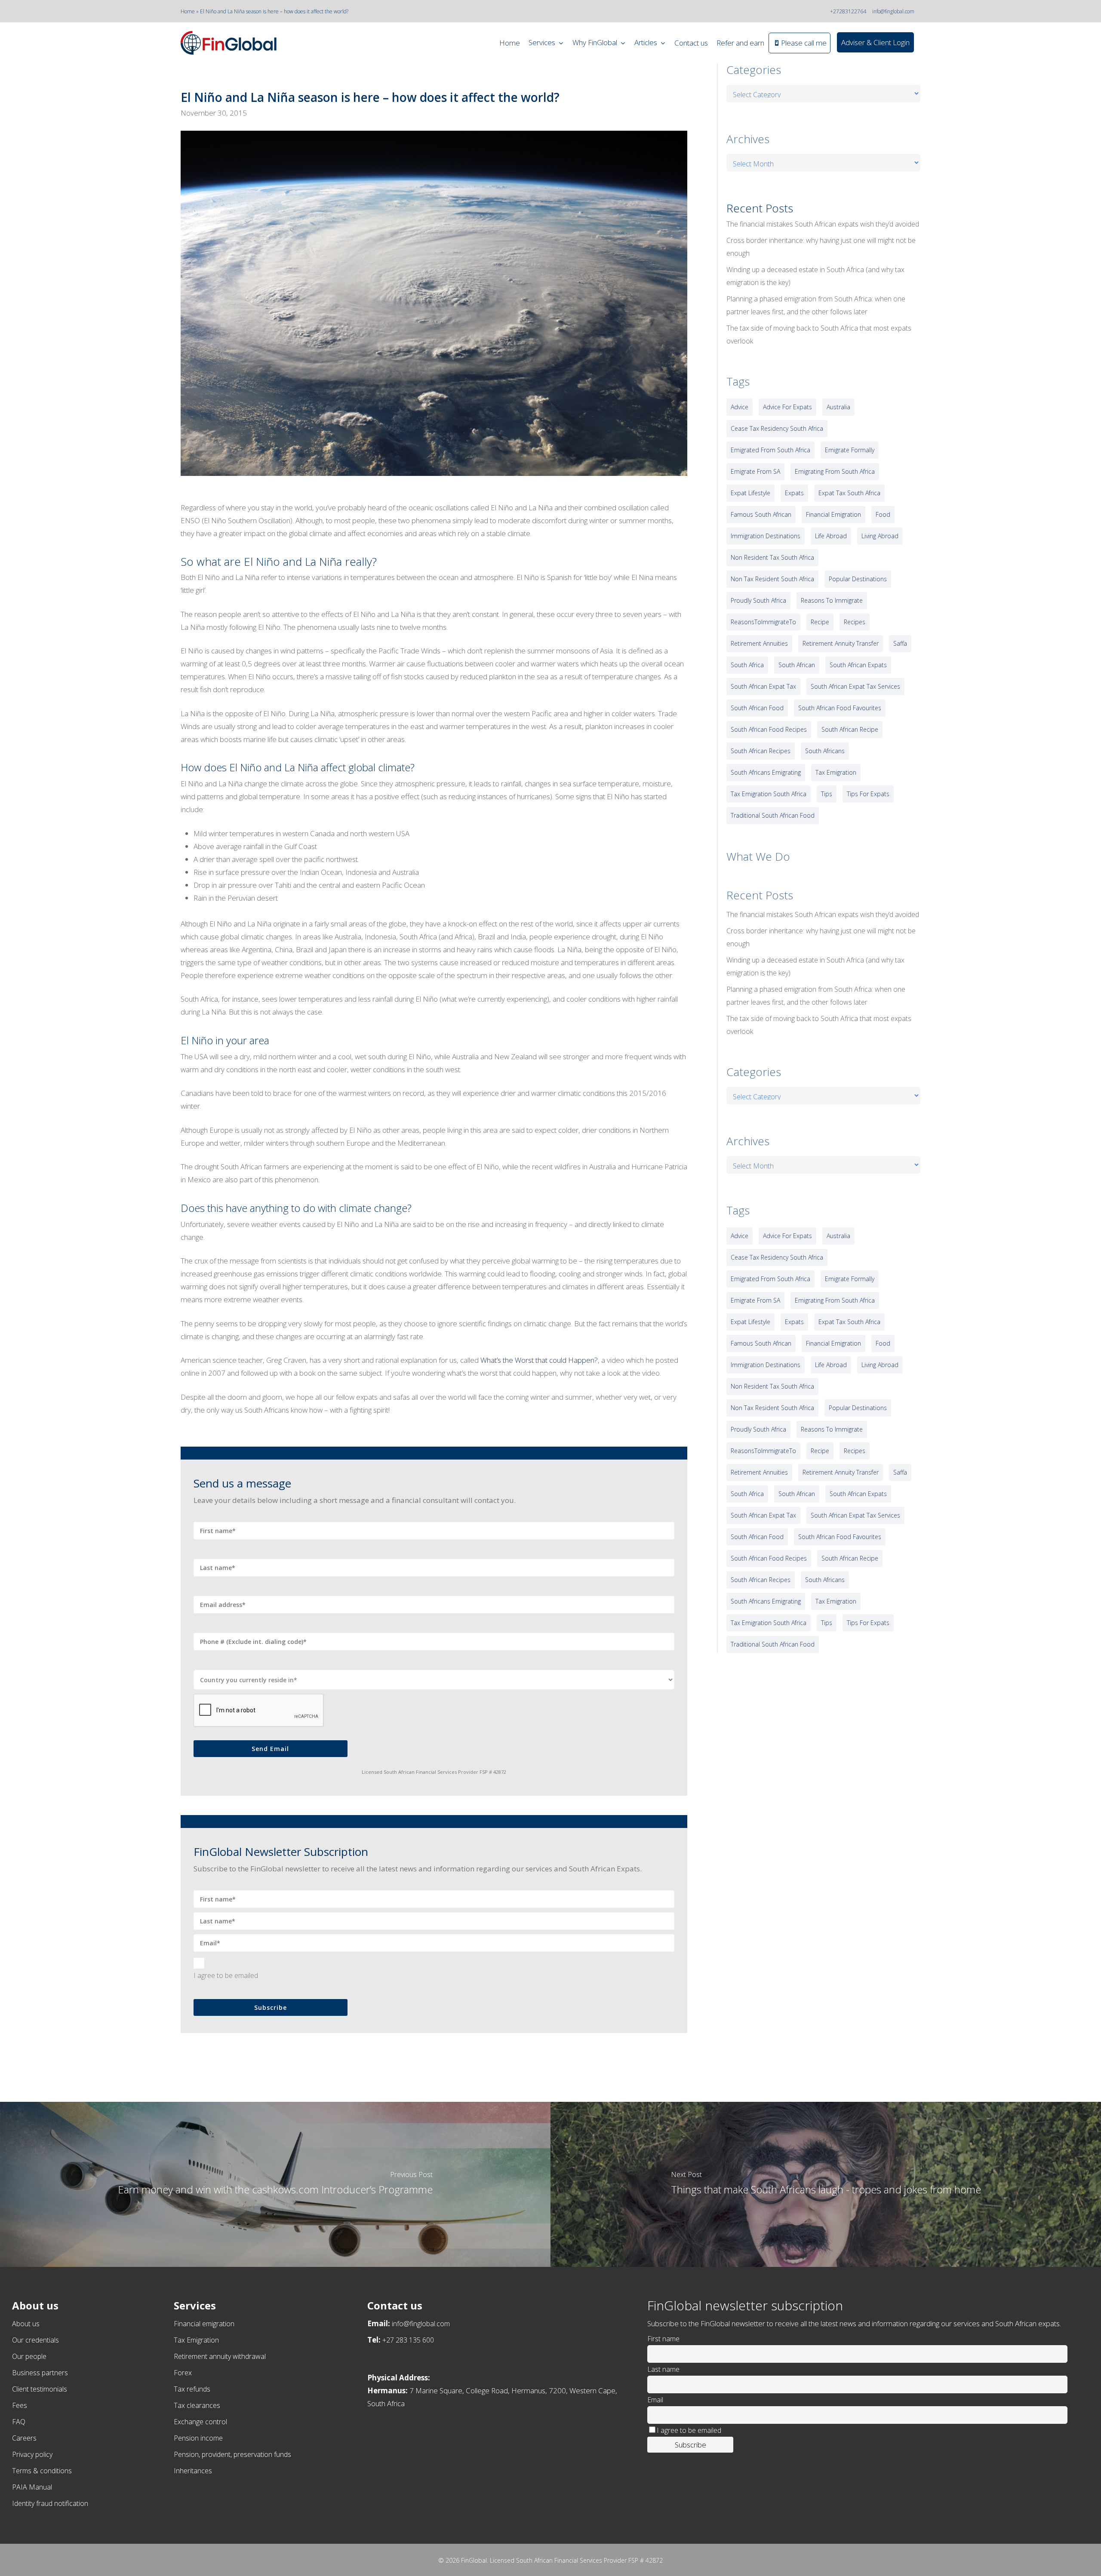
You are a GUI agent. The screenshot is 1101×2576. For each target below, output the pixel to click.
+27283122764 (848, 11)
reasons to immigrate (832, 600)
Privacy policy (32, 2454)
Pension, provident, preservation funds (232, 2454)
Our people (29, 2356)
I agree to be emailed (226, 1975)
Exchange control (200, 2422)
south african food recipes (769, 729)
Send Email (270, 1749)
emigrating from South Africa (835, 471)
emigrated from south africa (770, 450)
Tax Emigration (196, 2340)
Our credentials (35, 2340)
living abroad (880, 536)
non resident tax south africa (772, 557)
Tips (827, 794)
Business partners (40, 2373)
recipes (855, 622)
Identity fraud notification (50, 2503)
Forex (183, 2373)
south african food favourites (840, 708)
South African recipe (850, 729)
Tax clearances (197, 2405)
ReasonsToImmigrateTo (763, 622)
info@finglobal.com (893, 11)
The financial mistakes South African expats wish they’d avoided (823, 224)
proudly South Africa (758, 600)
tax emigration (836, 772)
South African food (757, 708)
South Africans (825, 751)
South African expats (858, 665)
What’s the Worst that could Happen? (539, 1360)
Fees (20, 2405)
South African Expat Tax (763, 686)
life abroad (831, 536)
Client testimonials (40, 2389)
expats (794, 493)
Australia (838, 407)
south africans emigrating (766, 772)
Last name (663, 2369)
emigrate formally (850, 450)
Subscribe (271, 2007)
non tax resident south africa (772, 579)
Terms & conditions (42, 2471)
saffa (900, 643)
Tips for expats (868, 794)
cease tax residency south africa (777, 428)
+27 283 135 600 (408, 2340)
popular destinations (858, 579)
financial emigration (833, 514)
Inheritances (193, 2471)
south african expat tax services (855, 686)
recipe (820, 622)
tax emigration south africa (769, 794)
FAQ (19, 2422)
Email (655, 2400)
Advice (740, 407)
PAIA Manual (32, 2487)
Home (188, 11)
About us (26, 2324)
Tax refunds (192, 2389)
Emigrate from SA (755, 471)
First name (663, 2339)
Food (883, 514)
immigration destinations (766, 536)
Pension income (198, 2438)
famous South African (761, 514)
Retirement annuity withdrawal (220, 2356)
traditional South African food (773, 815)
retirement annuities (759, 643)
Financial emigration (204, 2324)
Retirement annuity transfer (841, 643)
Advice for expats (787, 407)
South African (797, 665)
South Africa (747, 665)
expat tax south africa (849, 493)
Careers (24, 2438)
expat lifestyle (750, 493)
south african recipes (761, 751)
